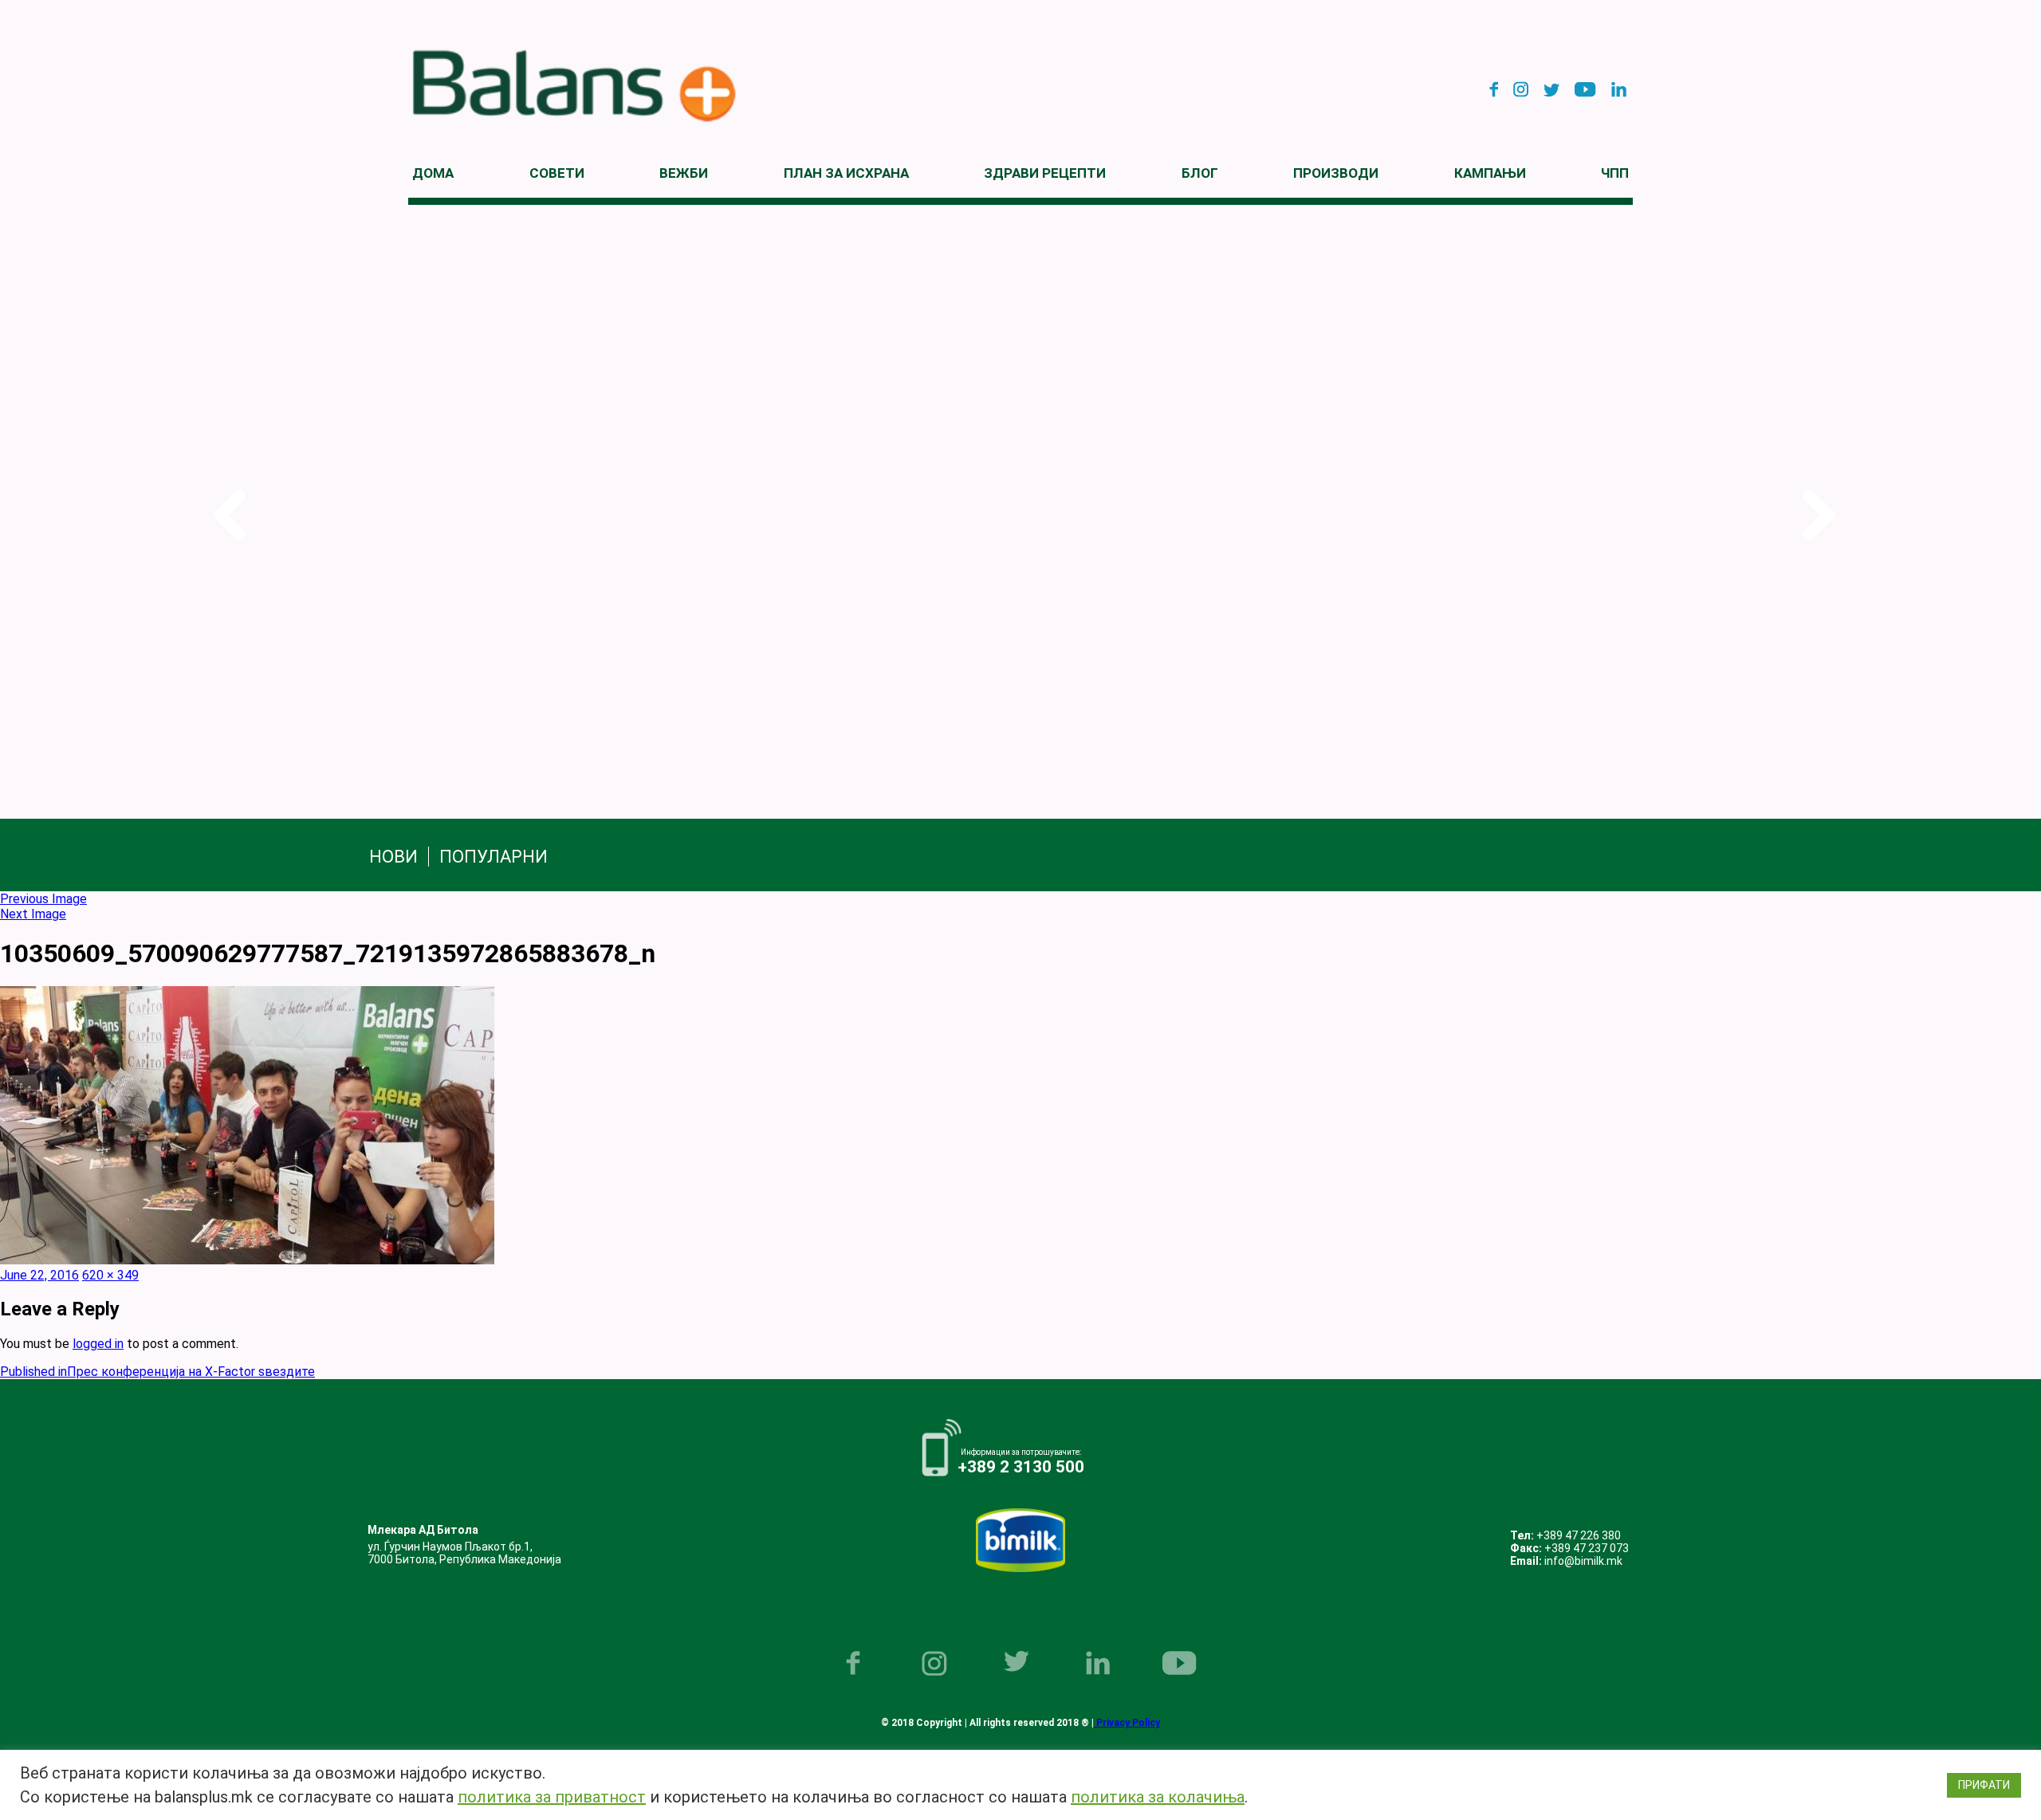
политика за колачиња (1158, 1797)
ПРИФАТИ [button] (1984, 1785)
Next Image (33, 914)
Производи (1336, 173)
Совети (557, 173)
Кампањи (1490, 173)
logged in (98, 1344)
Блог (1200, 173)
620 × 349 (110, 1275)
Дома (433, 173)
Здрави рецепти (1045, 173)
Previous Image (43, 899)
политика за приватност (552, 1797)
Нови (393, 857)
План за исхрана (846, 173)
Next (1815, 515)
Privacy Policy (1127, 1723)
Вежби (684, 173)
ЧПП (1615, 173)
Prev (226, 515)
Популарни (494, 857)
